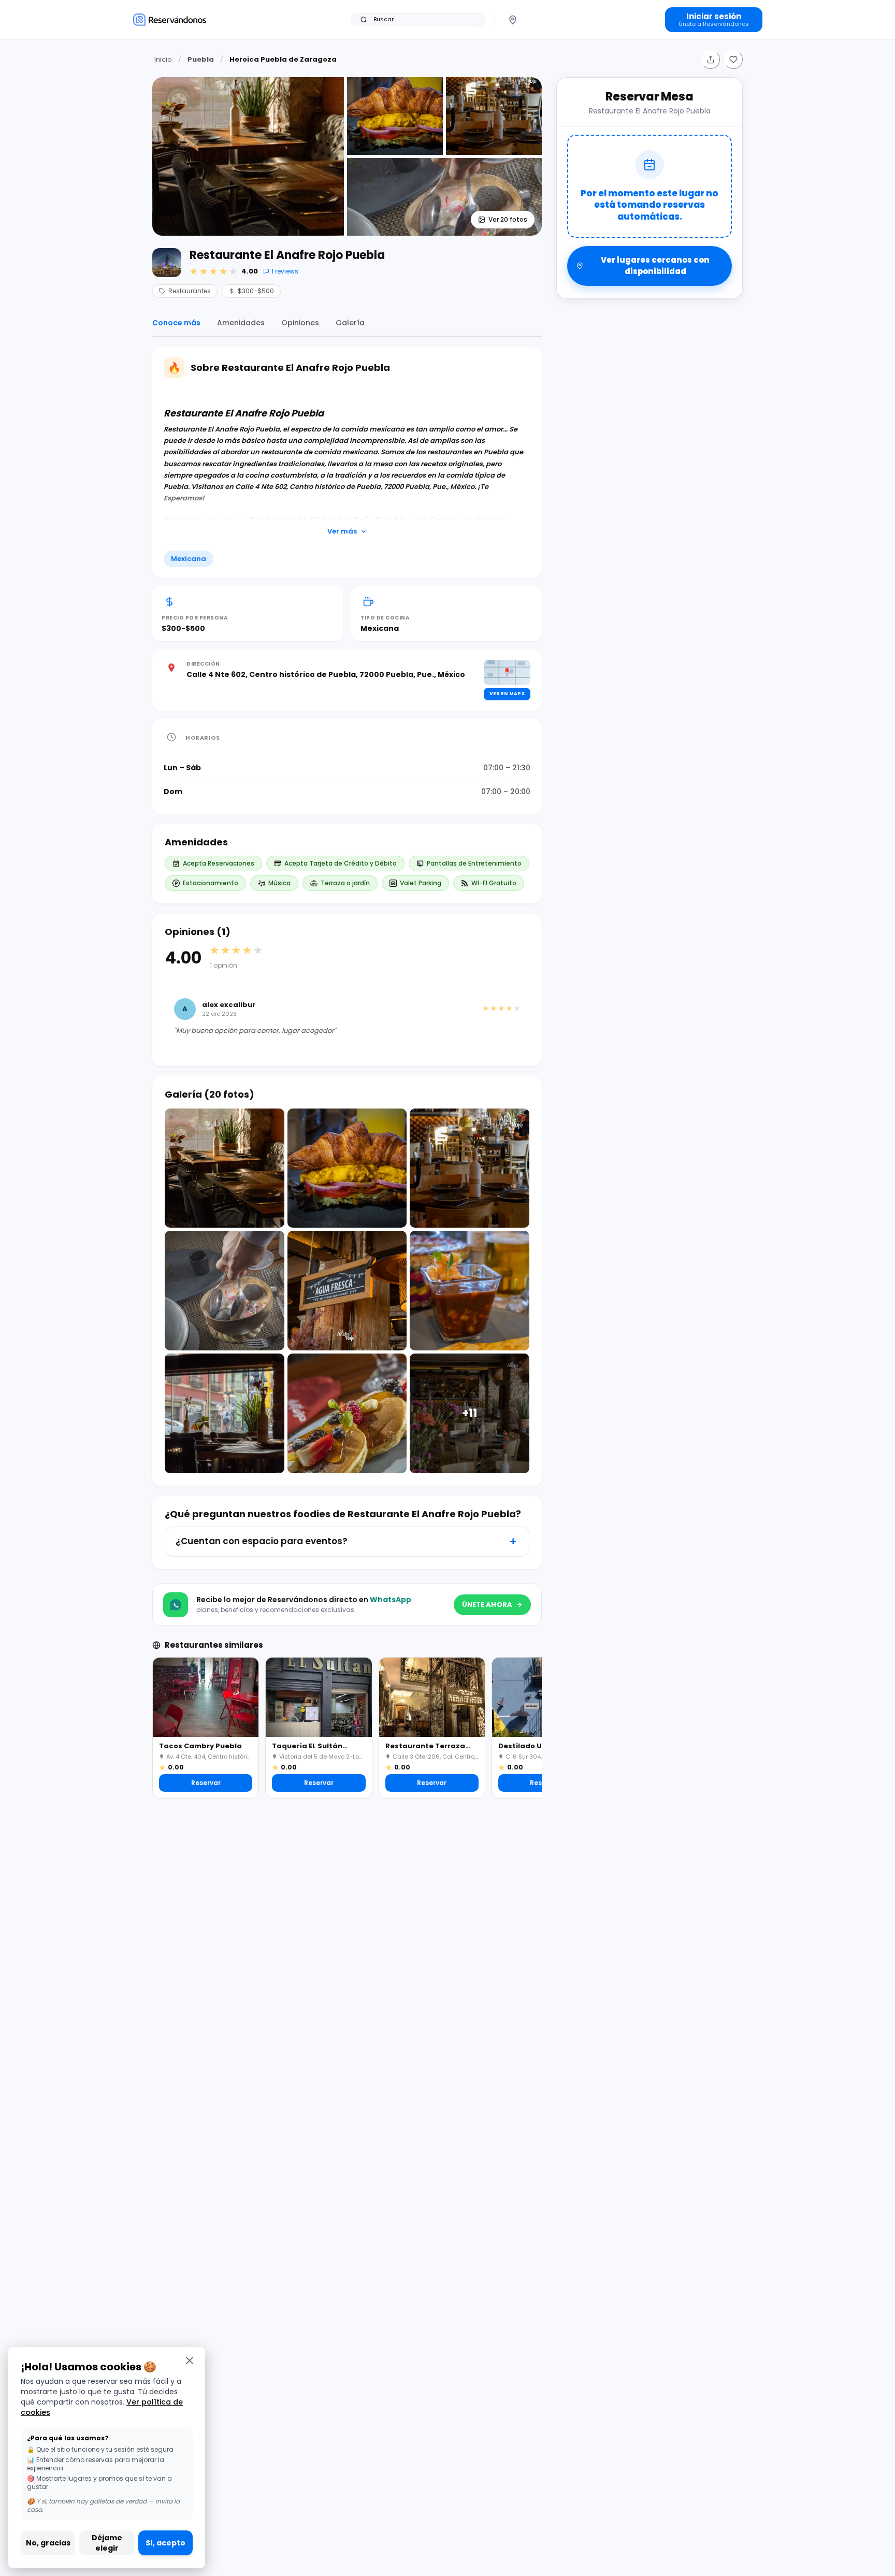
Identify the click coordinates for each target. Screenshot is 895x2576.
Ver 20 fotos (508, 219)
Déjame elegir (107, 2543)
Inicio (163, 59)
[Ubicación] (513, 20)
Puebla (201, 59)
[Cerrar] (190, 2360)
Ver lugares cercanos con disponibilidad (655, 266)
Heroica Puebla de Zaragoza (283, 59)
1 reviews (285, 271)
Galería (350, 323)
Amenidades (241, 323)
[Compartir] (711, 60)
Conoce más (176, 323)
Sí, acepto (165, 2543)
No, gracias (48, 2543)
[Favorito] (733, 60)
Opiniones (300, 323)
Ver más (342, 531)
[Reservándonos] (170, 19)
